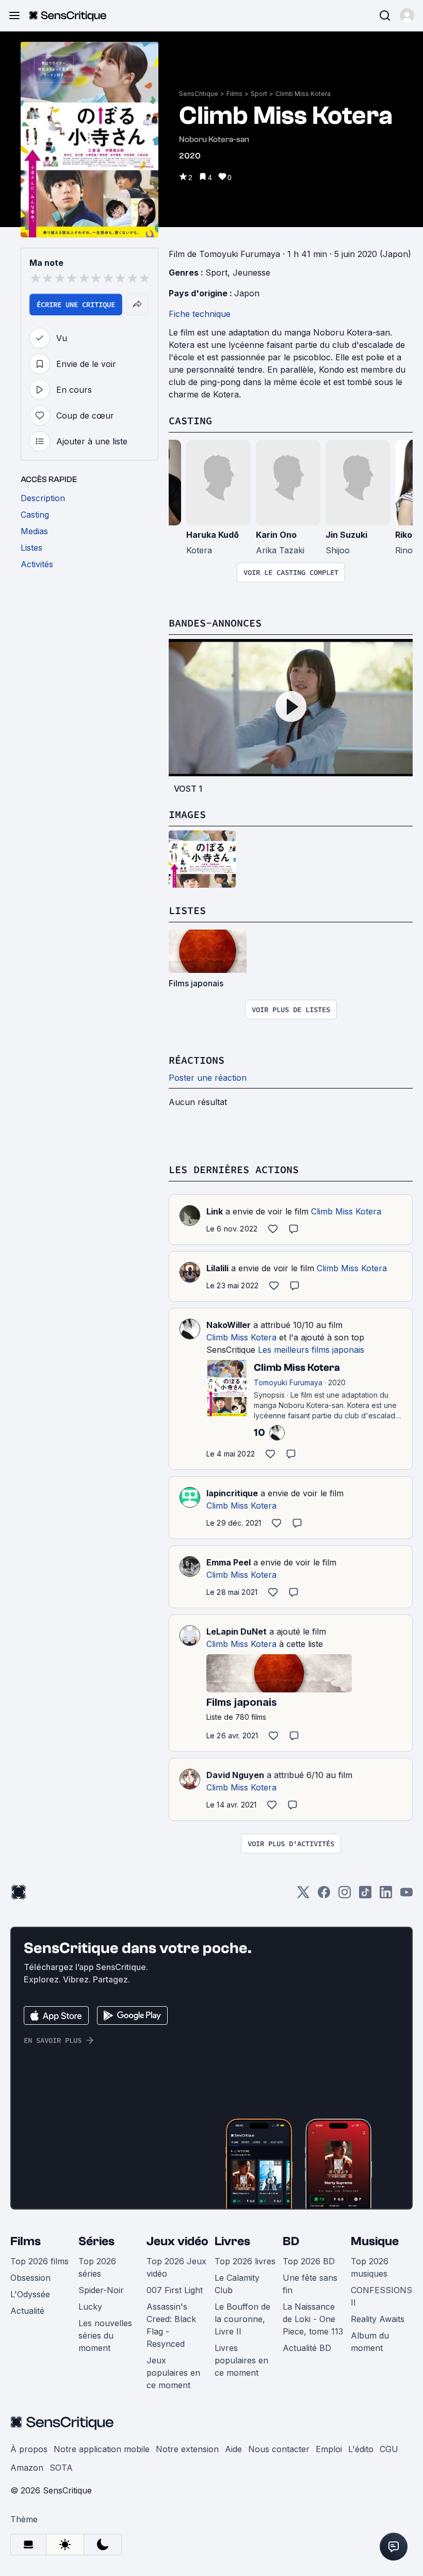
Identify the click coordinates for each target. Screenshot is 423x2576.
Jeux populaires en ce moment (173, 2373)
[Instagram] (345, 1895)
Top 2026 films (39, 2261)
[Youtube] (406, 1895)
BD (291, 2241)
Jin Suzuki (346, 535)
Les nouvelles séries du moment (105, 2335)
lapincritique (232, 1493)
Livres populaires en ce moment (241, 2360)
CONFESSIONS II (381, 2296)
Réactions (197, 1060)
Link (215, 1211)
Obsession (30, 2278)
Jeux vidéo (177, 2241)
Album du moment (370, 2342)
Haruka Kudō (213, 535)
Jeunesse (251, 273)
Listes (187, 910)
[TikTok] (365, 1895)
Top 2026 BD (309, 2261)
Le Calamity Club (237, 2284)
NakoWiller (229, 1325)
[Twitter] (303, 1895)
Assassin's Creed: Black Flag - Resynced (171, 2325)
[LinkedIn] (386, 1895)
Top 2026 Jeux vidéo (176, 2267)
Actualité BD (307, 2348)
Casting (190, 420)
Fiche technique (200, 314)
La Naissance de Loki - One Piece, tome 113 (313, 2319)
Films (234, 94)
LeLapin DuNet (237, 1631)
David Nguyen (235, 1775)
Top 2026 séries (97, 2267)
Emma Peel (229, 1562)
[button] (407, 15)
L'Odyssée (30, 2294)
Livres (232, 2241)
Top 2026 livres (245, 2261)
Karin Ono (276, 535)
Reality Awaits (378, 2319)
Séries (96, 2241)
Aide (233, 2449)
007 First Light (175, 2290)
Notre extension (187, 2449)
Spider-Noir (101, 2290)
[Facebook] (324, 1895)
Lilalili (217, 1268)
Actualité (27, 2311)
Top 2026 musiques (370, 2267)
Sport (259, 94)
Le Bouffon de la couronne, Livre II (242, 2319)
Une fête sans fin (310, 2284)
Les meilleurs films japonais (311, 1350)
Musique (375, 2241)
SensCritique (199, 94)
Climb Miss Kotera (303, 94)
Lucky (90, 2307)
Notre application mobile (102, 2449)
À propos (29, 2449)
